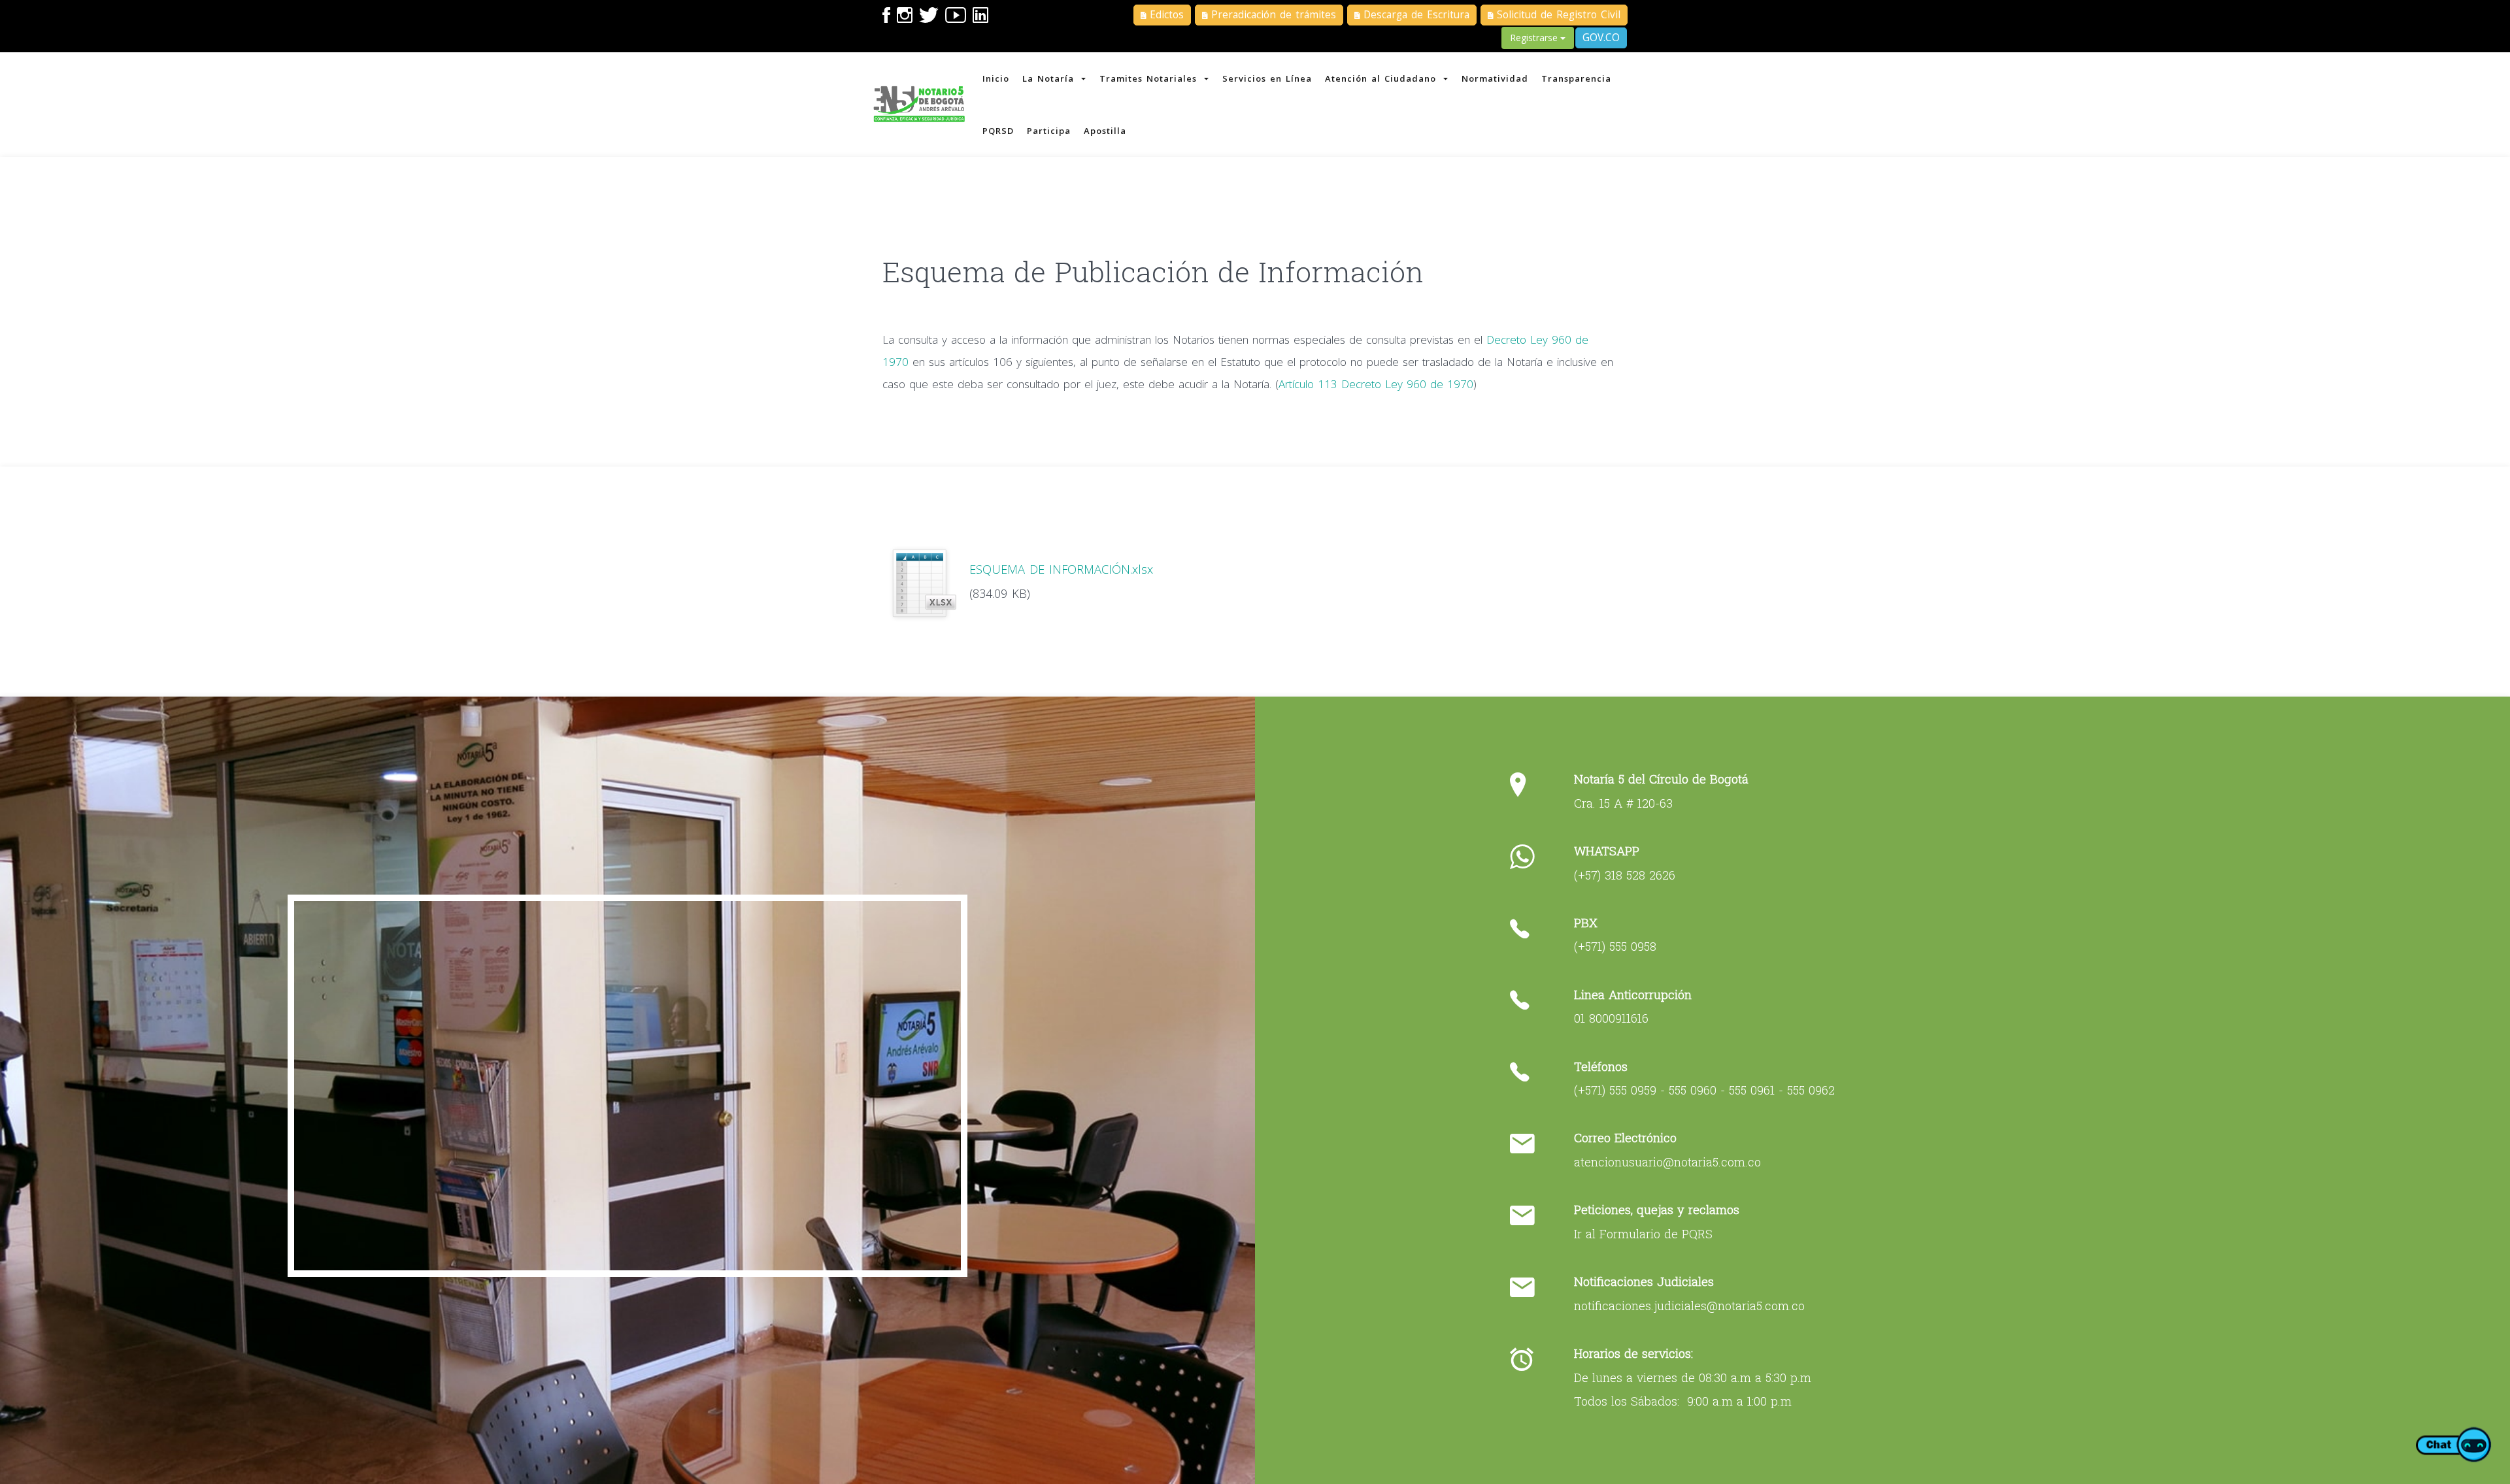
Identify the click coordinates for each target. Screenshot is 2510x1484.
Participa (1049, 131)
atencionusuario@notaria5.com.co (1667, 1162)
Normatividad (1495, 78)
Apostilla (1105, 131)
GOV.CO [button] (1601, 38)
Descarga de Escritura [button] (1414, 15)
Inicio (996, 78)
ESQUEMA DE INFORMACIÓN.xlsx (1061, 569)
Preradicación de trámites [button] (1272, 15)
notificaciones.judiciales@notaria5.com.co (1689, 1306)
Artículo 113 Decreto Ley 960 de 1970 (1376, 384)
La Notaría (1050, 78)
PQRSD (998, 131)
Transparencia (1576, 78)
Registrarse (1535, 38)
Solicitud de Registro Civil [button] (1557, 15)
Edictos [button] (1165, 15)
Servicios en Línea (1267, 78)
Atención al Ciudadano (1382, 78)
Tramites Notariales (1150, 78)
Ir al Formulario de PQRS (1643, 1234)
